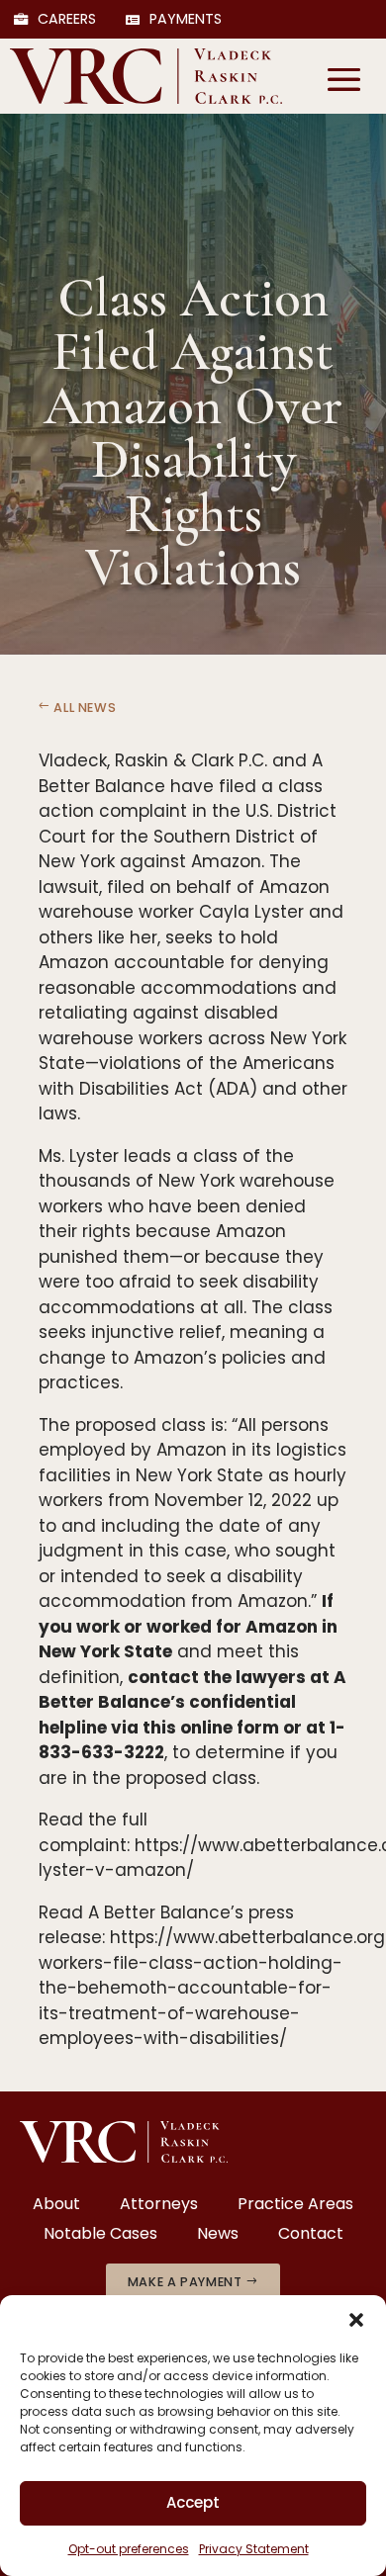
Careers (67, 20)
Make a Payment (185, 2282)
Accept (193, 2502)
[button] (356, 2320)
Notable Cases (100, 2236)
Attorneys (159, 2206)
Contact (311, 2236)
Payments (186, 20)
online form (230, 1728)
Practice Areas (295, 2206)
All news (85, 708)
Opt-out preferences (129, 2549)
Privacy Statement (254, 2549)
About (56, 2206)
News (218, 2236)
